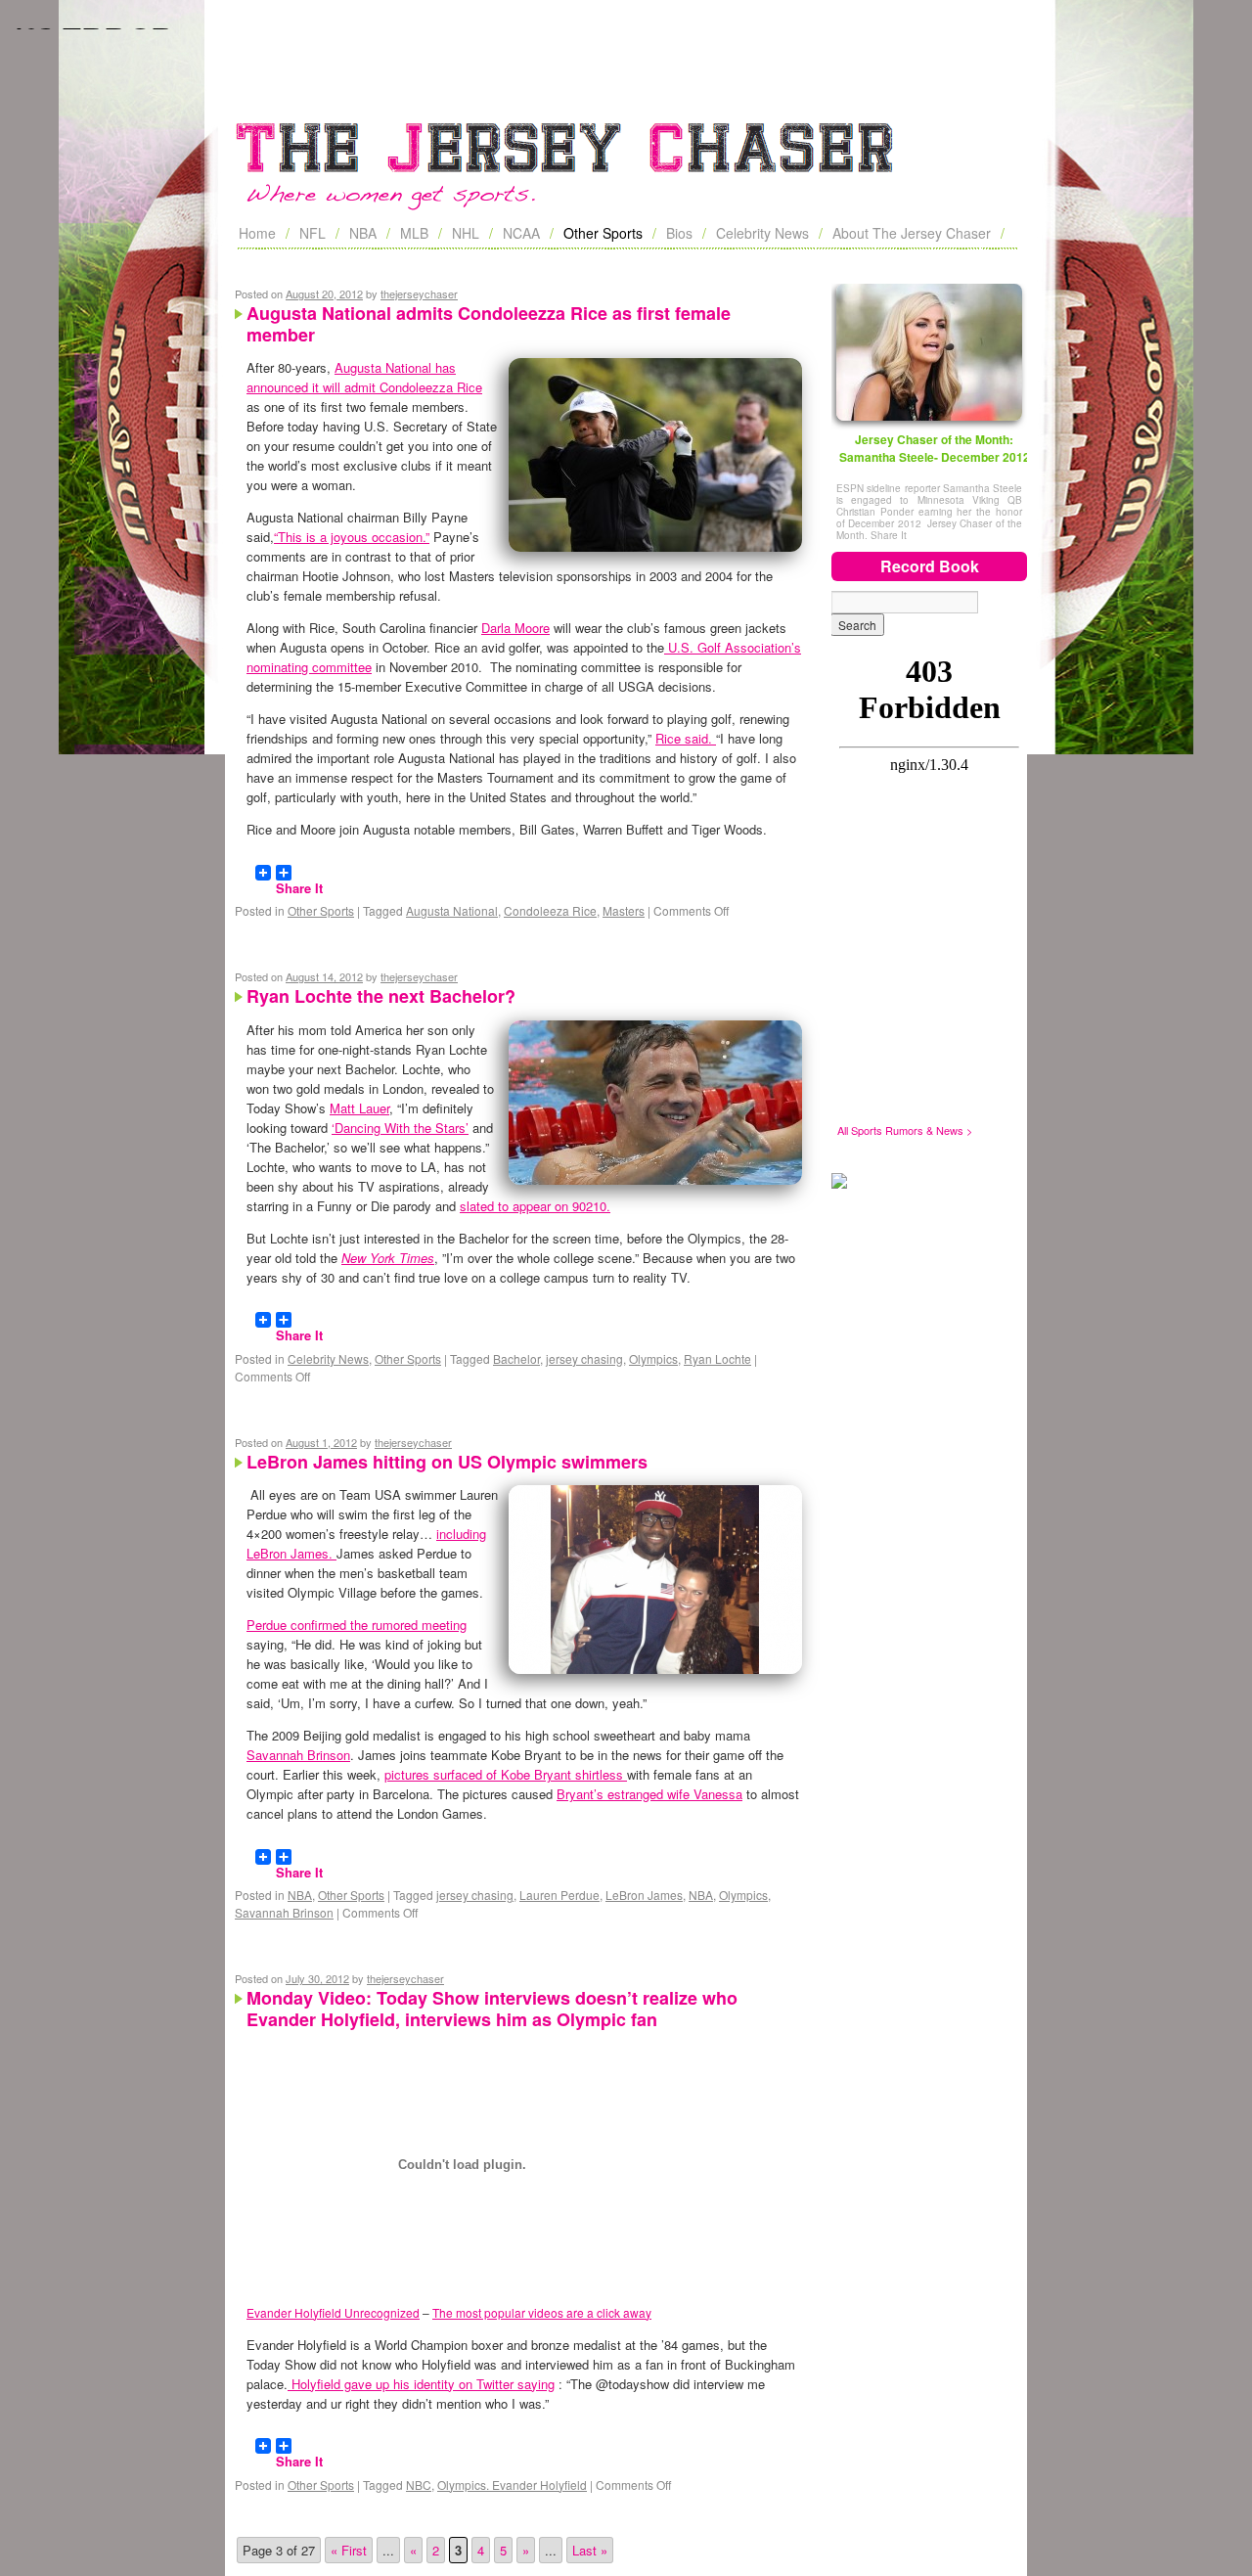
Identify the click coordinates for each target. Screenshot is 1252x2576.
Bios (679, 233)
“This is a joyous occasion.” (352, 537)
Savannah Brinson (298, 1755)
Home (257, 233)
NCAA (521, 233)
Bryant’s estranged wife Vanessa (649, 1794)
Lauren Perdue (559, 1895)
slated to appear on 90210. (535, 1206)
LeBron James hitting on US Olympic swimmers (447, 1462)
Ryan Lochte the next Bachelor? (381, 996)
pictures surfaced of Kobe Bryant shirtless (506, 1774)
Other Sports (603, 233)
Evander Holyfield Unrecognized (333, 2312)
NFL (313, 233)
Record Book (930, 566)
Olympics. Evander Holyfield (512, 2485)
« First (349, 2550)
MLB (414, 233)
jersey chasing (584, 1358)
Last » (590, 2550)
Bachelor (516, 1358)
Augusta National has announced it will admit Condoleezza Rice (364, 377)
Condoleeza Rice (550, 910)
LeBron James (644, 1895)
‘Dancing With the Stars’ (400, 1128)
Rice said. (686, 738)
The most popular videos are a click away (542, 2312)
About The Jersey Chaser (912, 233)
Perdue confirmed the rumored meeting (357, 1625)
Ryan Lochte (717, 1358)
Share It (299, 880)
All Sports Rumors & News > (905, 1130)
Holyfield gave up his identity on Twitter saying (421, 2384)
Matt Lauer (359, 1108)
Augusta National (452, 910)
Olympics (653, 1358)
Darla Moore (515, 628)
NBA (363, 233)
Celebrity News (762, 233)
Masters (624, 910)
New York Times (388, 1258)
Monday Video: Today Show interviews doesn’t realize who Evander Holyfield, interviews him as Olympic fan (492, 2009)
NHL (466, 233)
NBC (419, 2485)
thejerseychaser (419, 294)
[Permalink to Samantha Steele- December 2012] (929, 352)
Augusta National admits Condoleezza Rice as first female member (489, 324)
